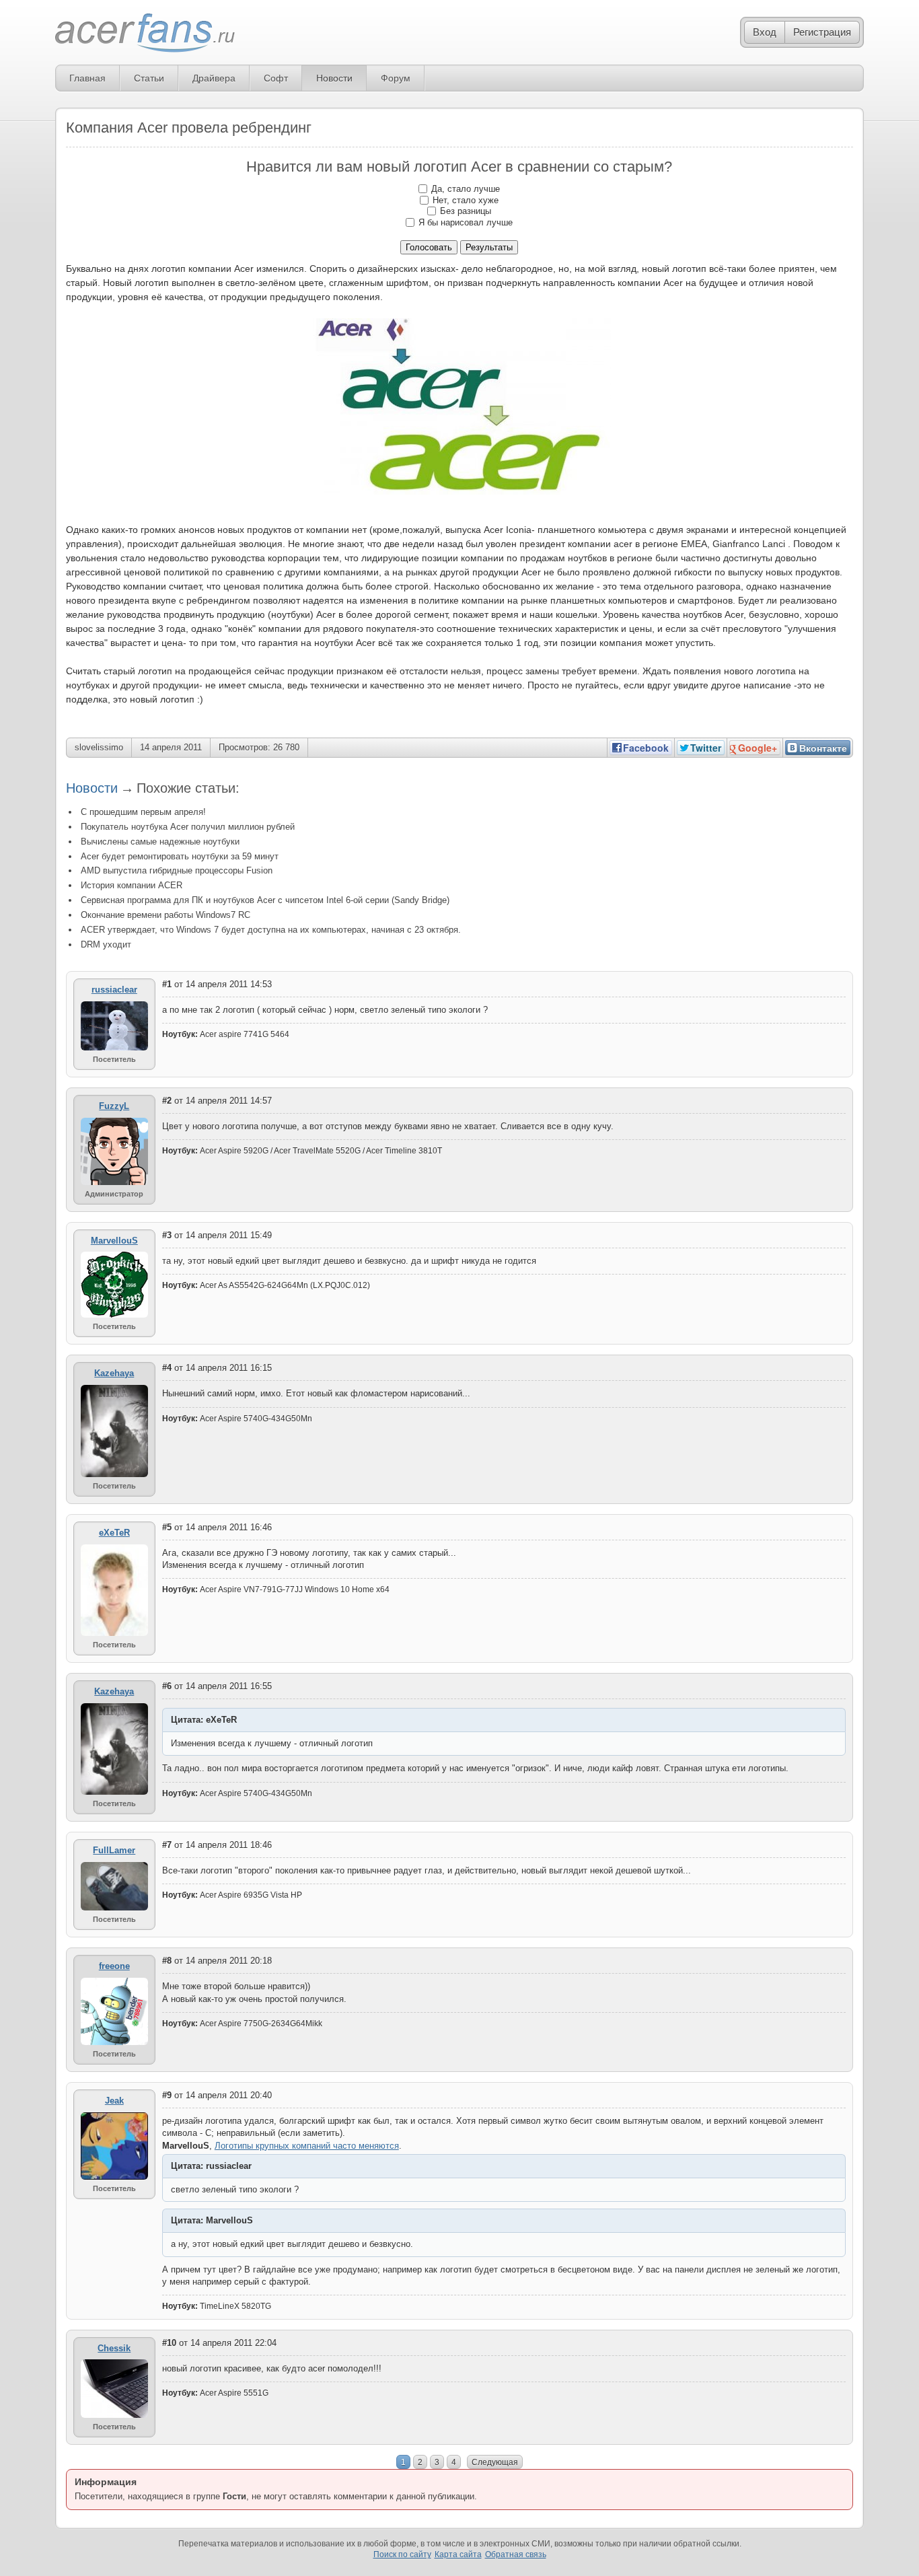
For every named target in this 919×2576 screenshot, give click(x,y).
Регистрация (822, 32)
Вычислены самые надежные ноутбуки (160, 842)
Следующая (495, 2462)
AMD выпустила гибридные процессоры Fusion (177, 870)
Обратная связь (516, 2554)
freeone (114, 1966)
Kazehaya (114, 1373)
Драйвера (214, 78)
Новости (334, 78)
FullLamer (114, 1850)
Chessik (114, 2348)
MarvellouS (114, 1241)
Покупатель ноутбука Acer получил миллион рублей (188, 827)
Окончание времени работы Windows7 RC (166, 915)
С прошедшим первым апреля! (143, 812)
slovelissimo (99, 747)
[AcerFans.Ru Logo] (145, 33)
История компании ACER (132, 885)
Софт (276, 78)
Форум (396, 78)
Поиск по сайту (402, 2554)
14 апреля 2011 (171, 747)
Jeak (114, 2101)
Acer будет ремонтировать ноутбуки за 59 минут (180, 856)
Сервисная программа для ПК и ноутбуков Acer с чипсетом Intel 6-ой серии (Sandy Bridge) (265, 900)
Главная (87, 78)
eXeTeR (114, 1533)
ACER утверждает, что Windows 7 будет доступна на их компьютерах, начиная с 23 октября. (271, 930)
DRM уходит (106, 944)
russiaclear (114, 990)
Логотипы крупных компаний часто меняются (307, 2146)
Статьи (149, 78)
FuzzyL (114, 1106)
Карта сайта (458, 2554)
